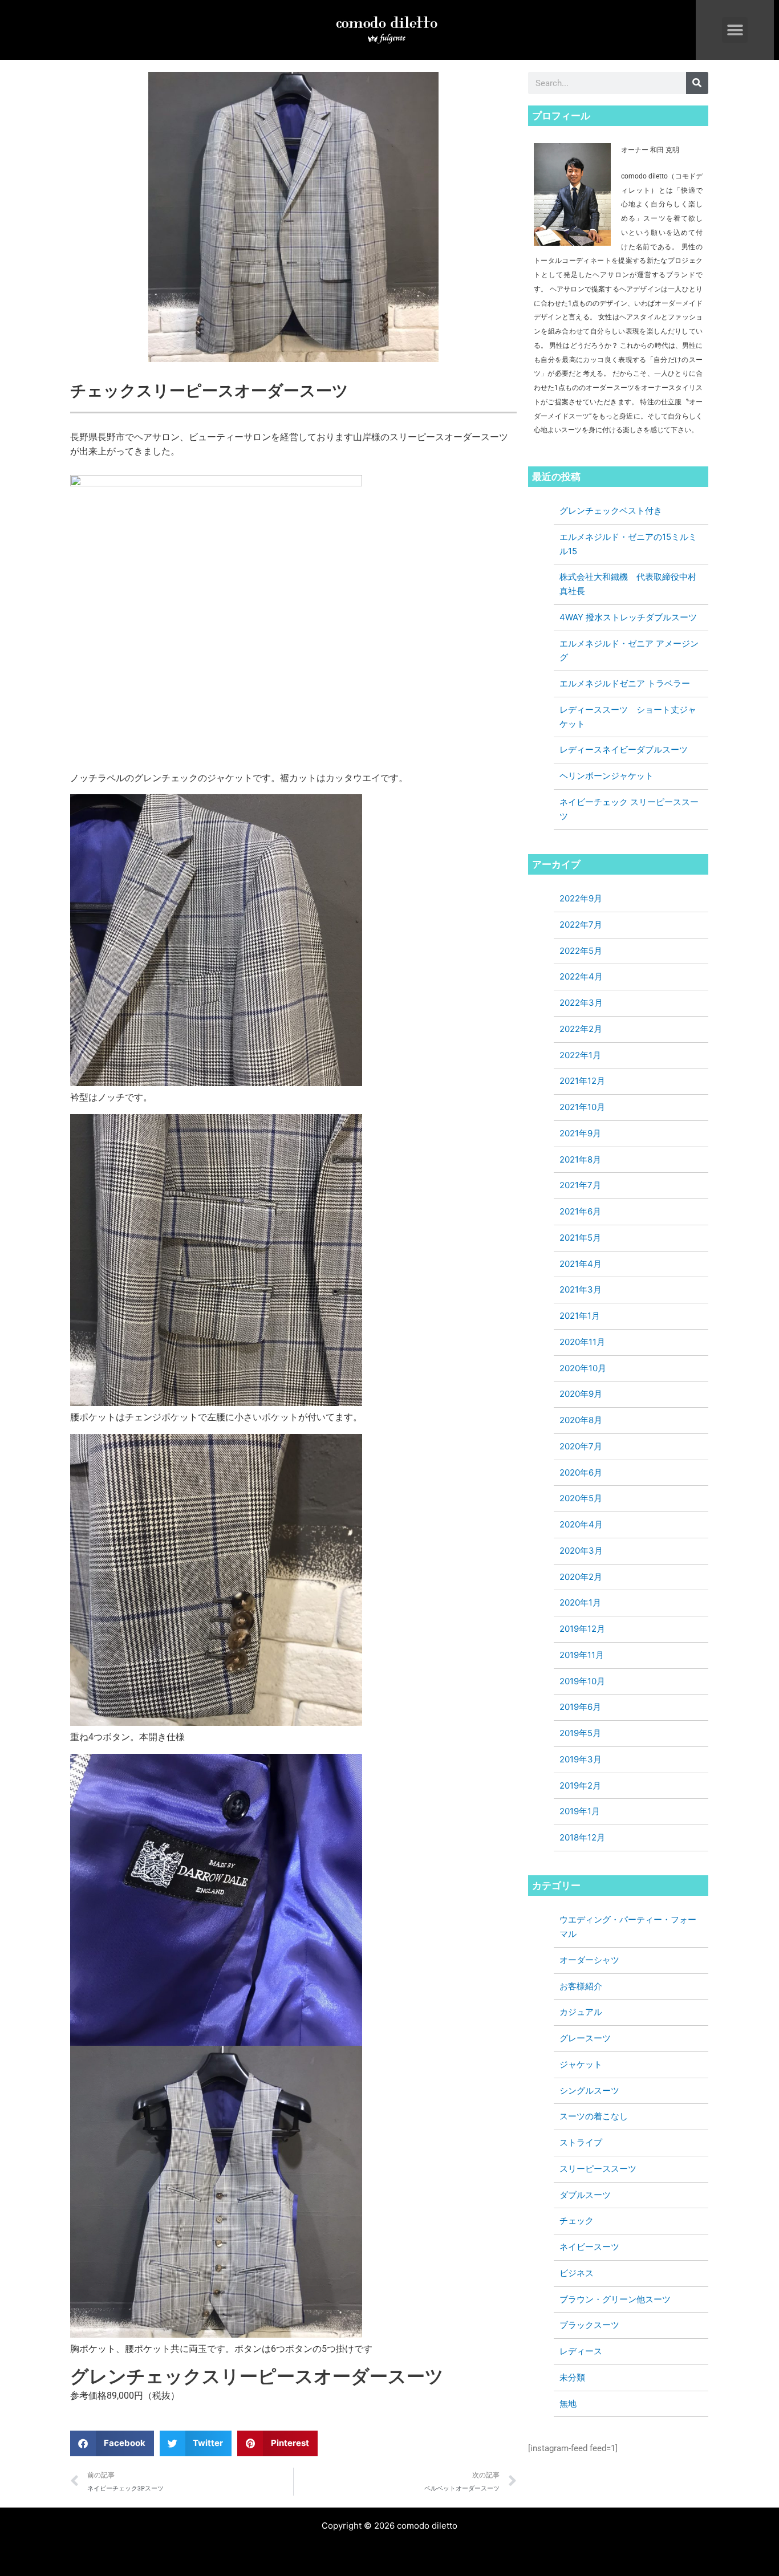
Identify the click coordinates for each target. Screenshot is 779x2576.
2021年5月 (580, 1238)
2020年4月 (581, 1524)
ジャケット (581, 2064)
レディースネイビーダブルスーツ (624, 749)
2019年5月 (580, 1733)
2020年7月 (581, 1446)
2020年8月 (581, 1420)
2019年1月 (580, 1811)
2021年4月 (581, 1264)
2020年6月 (581, 1472)
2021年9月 (580, 1133)
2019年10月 (582, 1681)
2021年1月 (580, 1316)
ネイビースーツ (589, 2247)
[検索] (697, 83)
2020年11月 (582, 1342)
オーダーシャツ (589, 1960)
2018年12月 (582, 1837)
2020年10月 (583, 1368)
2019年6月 (580, 1707)
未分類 (572, 2377)
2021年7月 (580, 1185)
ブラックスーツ (589, 2325)
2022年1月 (580, 1055)
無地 (568, 2404)
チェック (577, 2221)
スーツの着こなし (594, 2116)
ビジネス (577, 2273)
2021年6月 (580, 1211)
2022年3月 (581, 1003)
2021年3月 (581, 1289)
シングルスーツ (589, 2091)
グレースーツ (585, 2038)
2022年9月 (581, 898)
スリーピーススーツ (598, 2169)
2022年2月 (581, 1029)
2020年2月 (581, 1577)
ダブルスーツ (585, 2195)
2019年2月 (580, 1785)
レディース (581, 2351)
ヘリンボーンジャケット (606, 776)
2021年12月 (582, 1081)
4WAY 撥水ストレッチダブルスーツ (628, 617)
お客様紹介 (581, 1986)
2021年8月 (580, 1159)
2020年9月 (581, 1394)
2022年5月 (581, 951)
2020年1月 (580, 1602)
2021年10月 (582, 1107)
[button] (735, 30)
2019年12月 (582, 1629)
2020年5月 (581, 1498)
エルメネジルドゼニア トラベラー (625, 683)
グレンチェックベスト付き (611, 511)
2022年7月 (581, 925)
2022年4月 (581, 976)
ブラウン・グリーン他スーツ (615, 2299)
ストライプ (581, 2142)
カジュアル (581, 2012)
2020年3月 (581, 1551)
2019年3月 (581, 1759)
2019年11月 (582, 1655)
